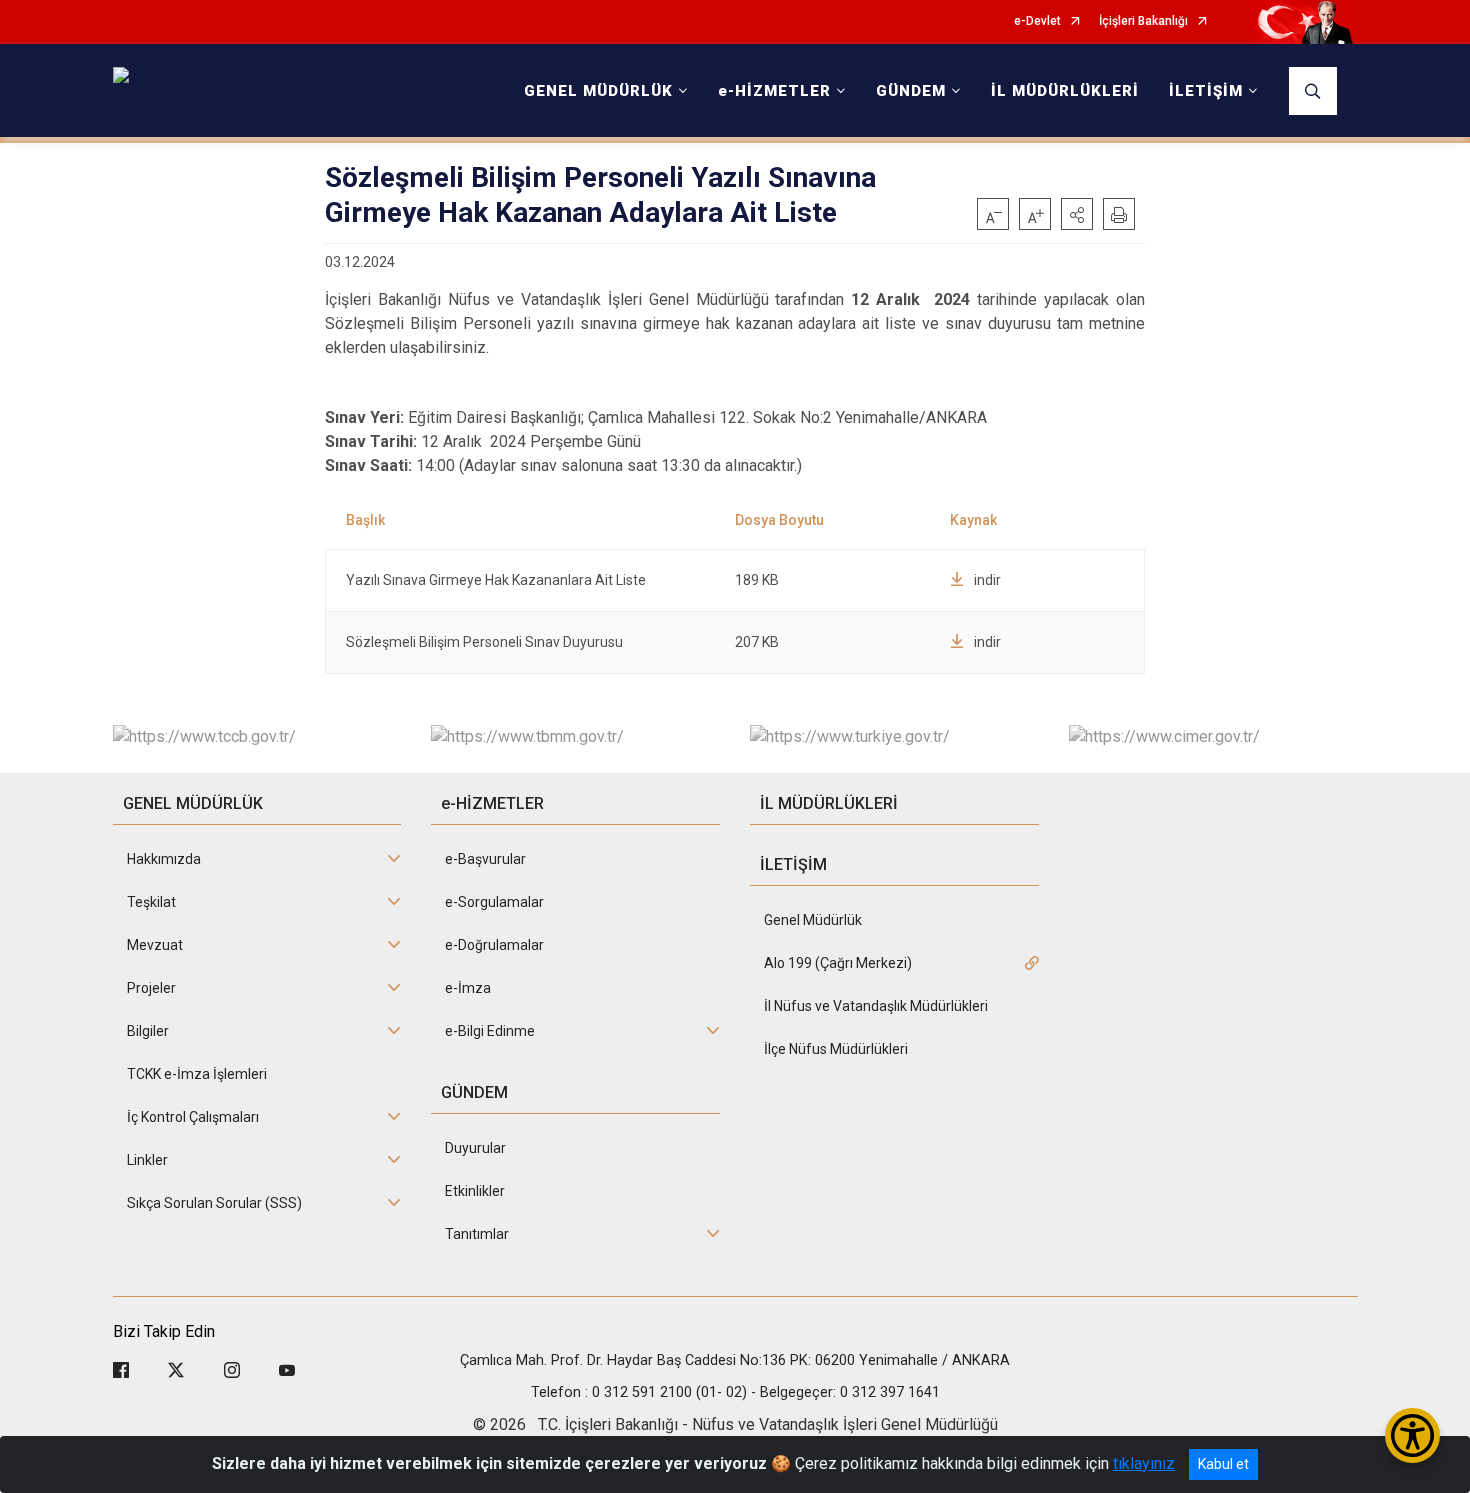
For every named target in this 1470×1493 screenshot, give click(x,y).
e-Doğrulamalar (494, 945)
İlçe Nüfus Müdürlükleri (836, 1049)
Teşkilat (151, 902)
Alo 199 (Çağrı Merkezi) (838, 963)
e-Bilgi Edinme (490, 1031)
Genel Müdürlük (813, 920)
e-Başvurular (485, 859)
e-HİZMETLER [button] (774, 91)
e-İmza (468, 988)
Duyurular (475, 1148)
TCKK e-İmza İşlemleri (197, 1074)
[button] (1077, 214)
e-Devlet (1037, 21)
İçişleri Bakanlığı (1143, 21)
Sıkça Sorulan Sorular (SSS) (214, 1203)
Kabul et (1223, 1464)
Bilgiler (148, 1031)
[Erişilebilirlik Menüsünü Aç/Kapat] (1412, 1435)
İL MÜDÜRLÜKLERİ (1065, 91)
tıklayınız (1144, 1463)
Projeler (151, 988)
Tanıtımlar (477, 1234)
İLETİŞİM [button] (1206, 91)
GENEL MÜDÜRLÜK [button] (598, 91)
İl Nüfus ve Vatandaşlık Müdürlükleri (876, 1006)
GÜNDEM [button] (911, 91)
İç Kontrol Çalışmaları (193, 1117)
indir (987, 580)
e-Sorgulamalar (494, 902)
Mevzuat (155, 945)
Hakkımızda (164, 859)
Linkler (147, 1160)
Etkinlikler (475, 1191)
